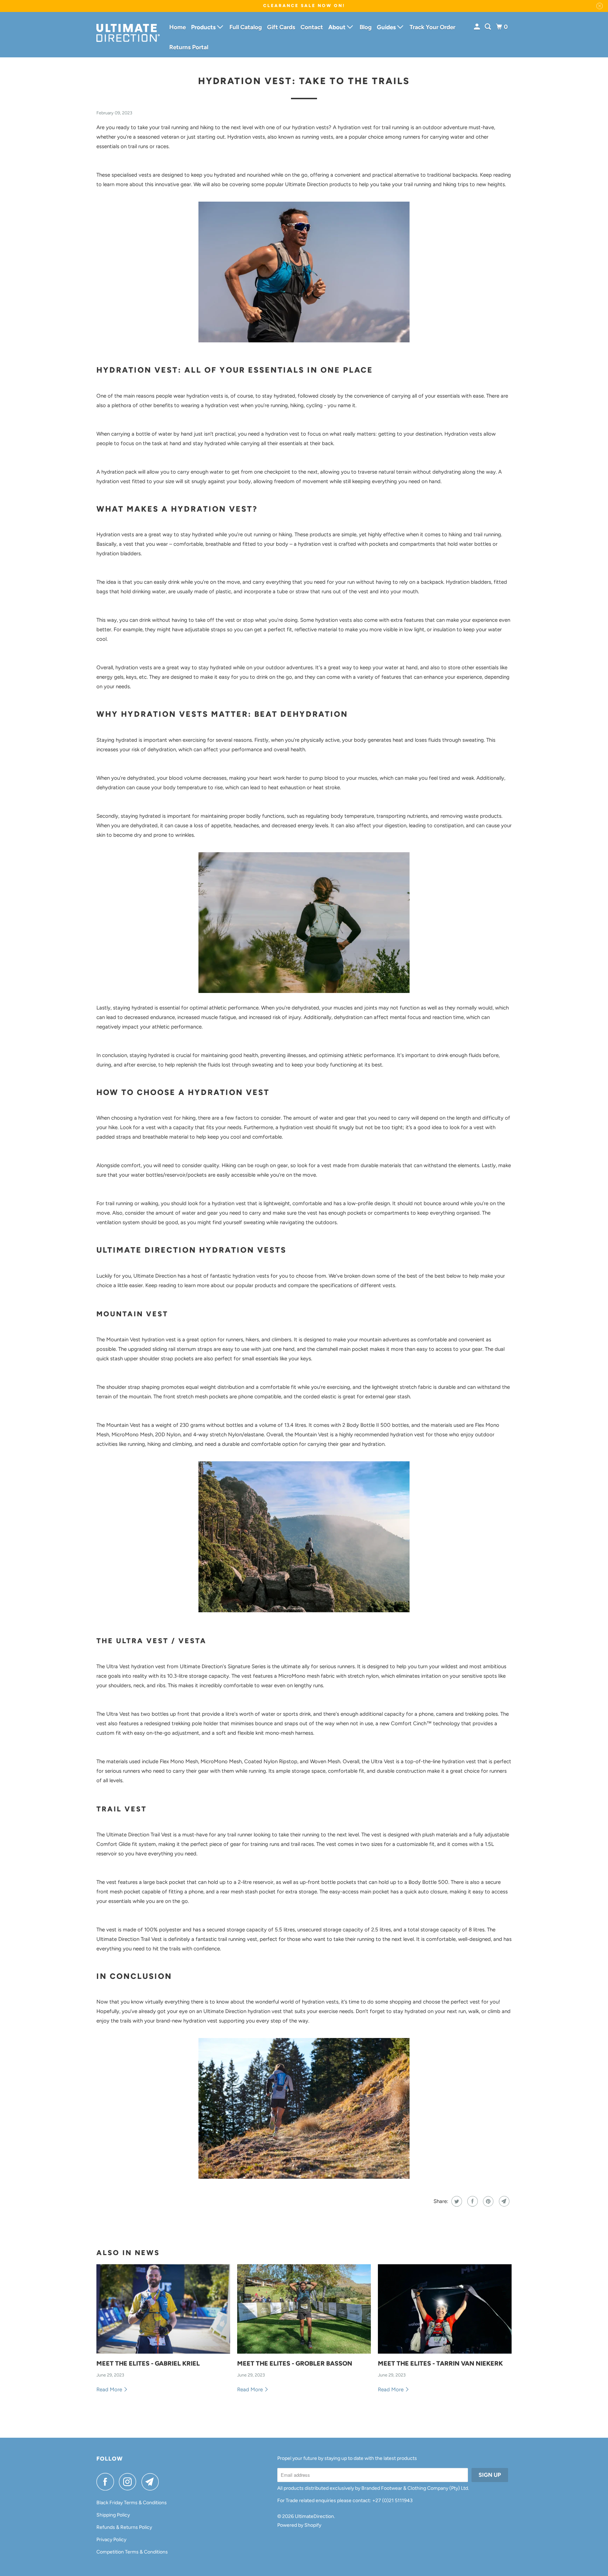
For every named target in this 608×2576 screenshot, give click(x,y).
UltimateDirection (314, 2516)
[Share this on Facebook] (472, 2201)
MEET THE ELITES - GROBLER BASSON (295, 2363)
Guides (387, 27)
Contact (312, 27)
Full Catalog (246, 27)
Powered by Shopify (299, 2525)
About (338, 27)
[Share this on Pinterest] (487, 2201)
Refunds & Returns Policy (124, 2527)
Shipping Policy (113, 2515)
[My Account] (477, 27)
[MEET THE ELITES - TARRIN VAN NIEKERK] (445, 2309)
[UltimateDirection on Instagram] (129, 2482)
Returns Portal (189, 47)
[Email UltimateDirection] (152, 2482)
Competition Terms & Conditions (132, 2552)
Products (204, 27)
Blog (366, 27)
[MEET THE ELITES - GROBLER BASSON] (304, 2309)
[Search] (488, 27)
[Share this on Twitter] (456, 2201)
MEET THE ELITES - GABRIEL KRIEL (148, 2363)
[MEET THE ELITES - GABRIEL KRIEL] (163, 2309)
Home (178, 27)
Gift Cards (281, 27)
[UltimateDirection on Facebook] (107, 2482)
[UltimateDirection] (128, 35)
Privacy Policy (111, 2540)
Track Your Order (432, 27)
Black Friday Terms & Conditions (132, 2503)
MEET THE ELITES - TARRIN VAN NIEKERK (440, 2363)
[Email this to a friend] (503, 2201)
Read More (110, 2390)
